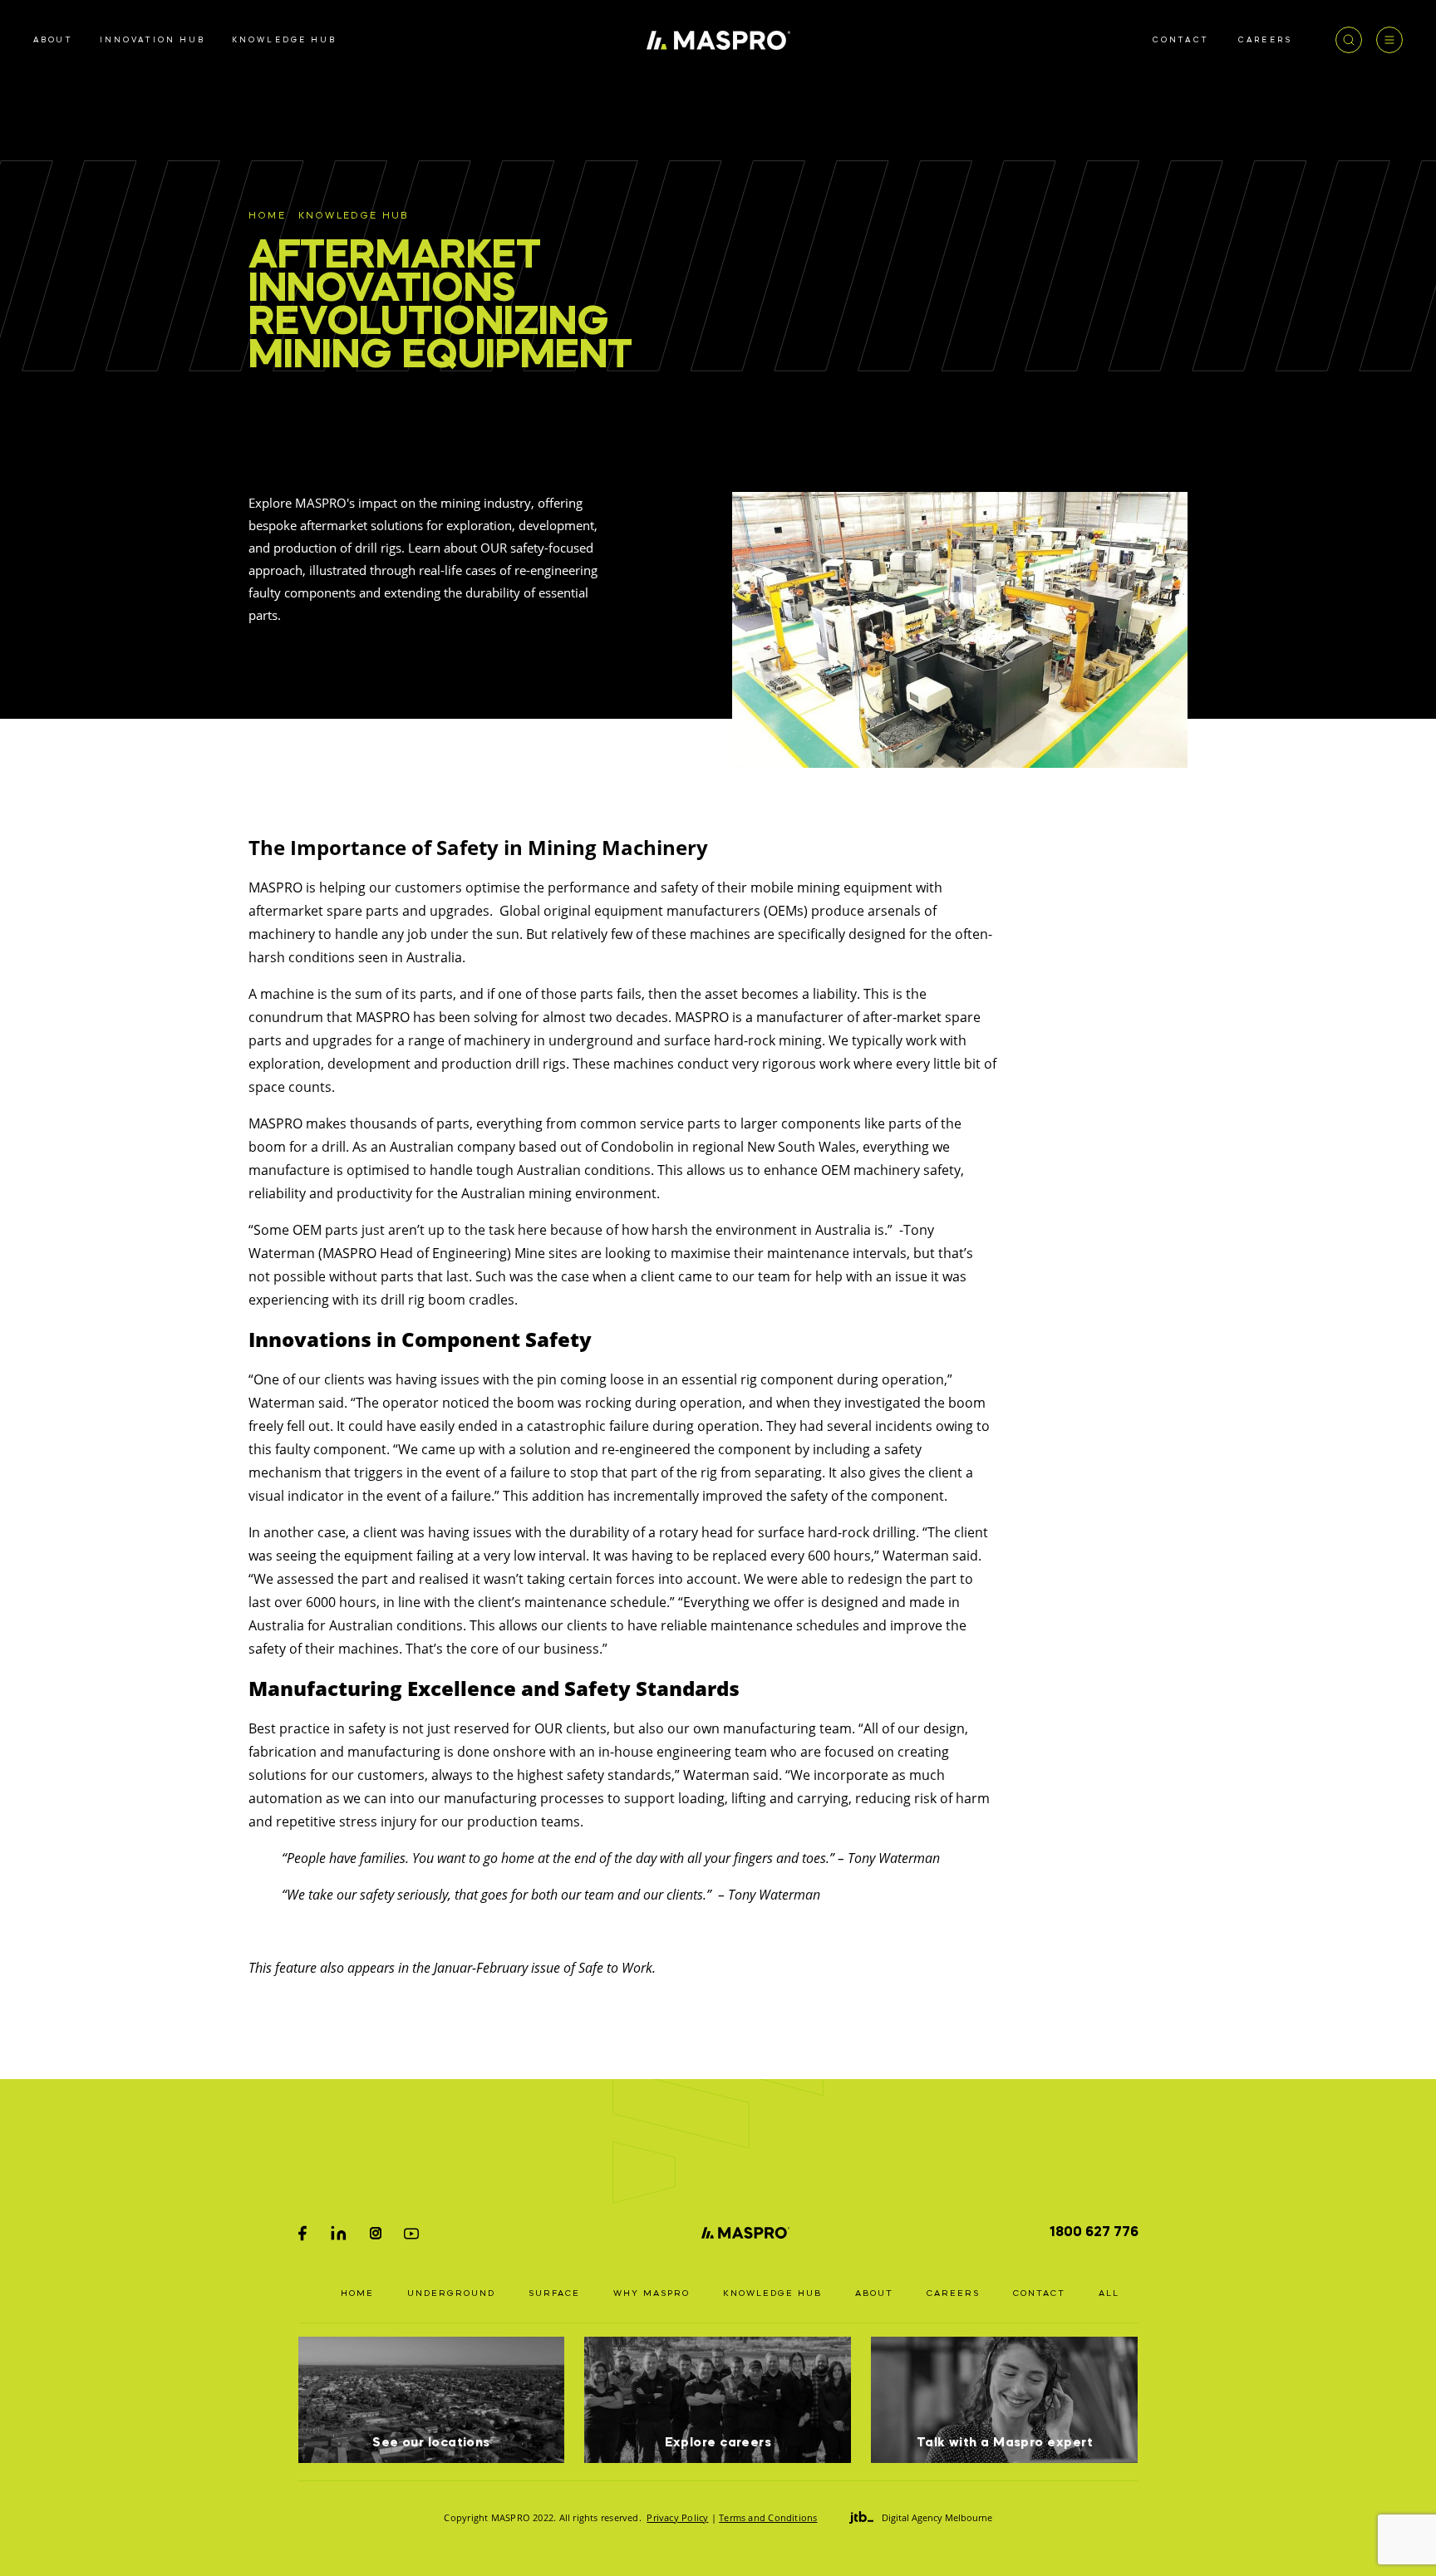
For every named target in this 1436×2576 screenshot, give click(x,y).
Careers (953, 2293)
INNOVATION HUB (152, 40)
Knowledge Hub (354, 216)
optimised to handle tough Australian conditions (499, 1170)
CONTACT (1181, 40)
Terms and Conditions (768, 2517)
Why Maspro (652, 2293)
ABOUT (53, 40)
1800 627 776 (1094, 2233)
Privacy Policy (677, 2517)
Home (267, 216)
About (874, 2293)
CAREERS (1265, 40)
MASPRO (383, 1017)
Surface (554, 2293)
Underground (451, 2293)
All (1109, 2293)
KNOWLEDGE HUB (284, 40)
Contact (1039, 2293)
